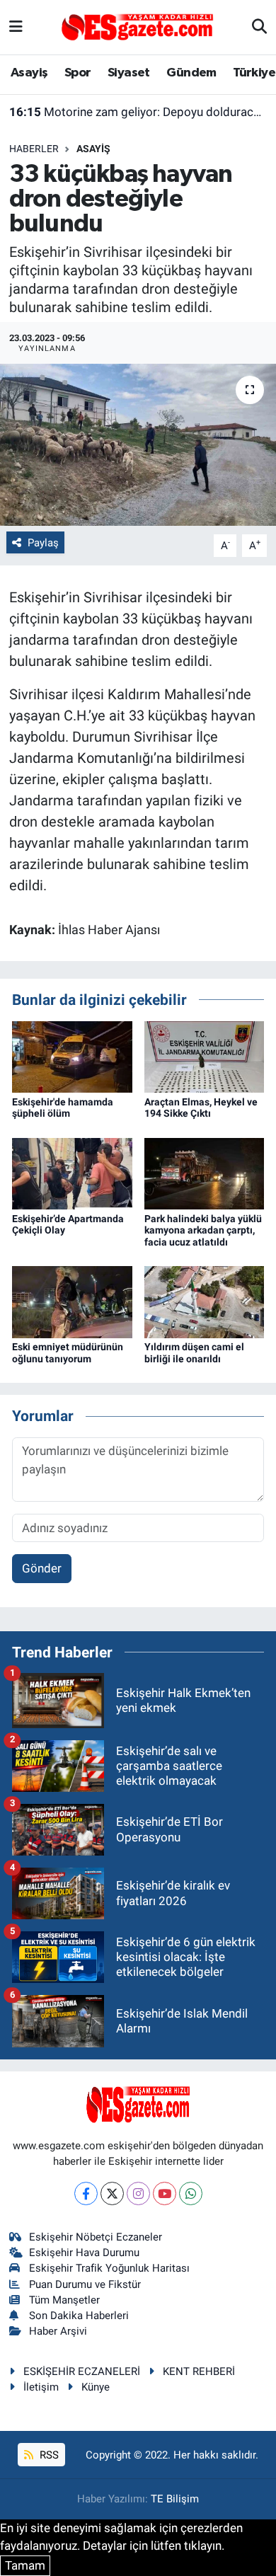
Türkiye (254, 73)
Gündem (191, 73)
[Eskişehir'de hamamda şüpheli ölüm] (72, 1056)
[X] (112, 2193)
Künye (96, 2387)
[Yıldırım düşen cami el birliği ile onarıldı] (205, 1301)
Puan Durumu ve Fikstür (85, 2284)
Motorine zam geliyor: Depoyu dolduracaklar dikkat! (138, 112)
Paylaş (43, 543)
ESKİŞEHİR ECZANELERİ (82, 2371)
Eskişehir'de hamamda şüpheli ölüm (63, 1108)
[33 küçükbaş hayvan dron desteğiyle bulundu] (138, 445)
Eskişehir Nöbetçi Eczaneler (96, 2237)
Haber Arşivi (58, 2331)
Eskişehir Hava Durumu (84, 2253)
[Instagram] (138, 2193)
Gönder (42, 1568)
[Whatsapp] (191, 2193)
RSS (48, 2455)
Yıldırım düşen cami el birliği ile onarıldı (194, 1353)
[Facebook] (86, 2193)
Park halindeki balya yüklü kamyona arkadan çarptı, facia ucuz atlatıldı (203, 1231)
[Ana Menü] (16, 27)
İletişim (41, 2387)
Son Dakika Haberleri (79, 2316)
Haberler (34, 149)
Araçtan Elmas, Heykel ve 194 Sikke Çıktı (201, 1108)
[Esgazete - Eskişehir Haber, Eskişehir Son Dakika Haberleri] (137, 26)
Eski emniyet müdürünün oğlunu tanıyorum (68, 1353)
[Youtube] (165, 2193)
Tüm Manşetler (64, 2300)
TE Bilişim (175, 2499)
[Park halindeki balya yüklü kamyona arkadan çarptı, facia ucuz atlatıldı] (205, 1173)
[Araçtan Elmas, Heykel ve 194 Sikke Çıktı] (205, 1056)
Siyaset (129, 73)
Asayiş (29, 73)
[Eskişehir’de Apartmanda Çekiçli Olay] (72, 1173)
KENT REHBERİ (199, 2371)
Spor (78, 73)
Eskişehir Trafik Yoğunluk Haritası (109, 2268)
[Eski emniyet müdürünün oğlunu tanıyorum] (72, 1301)
